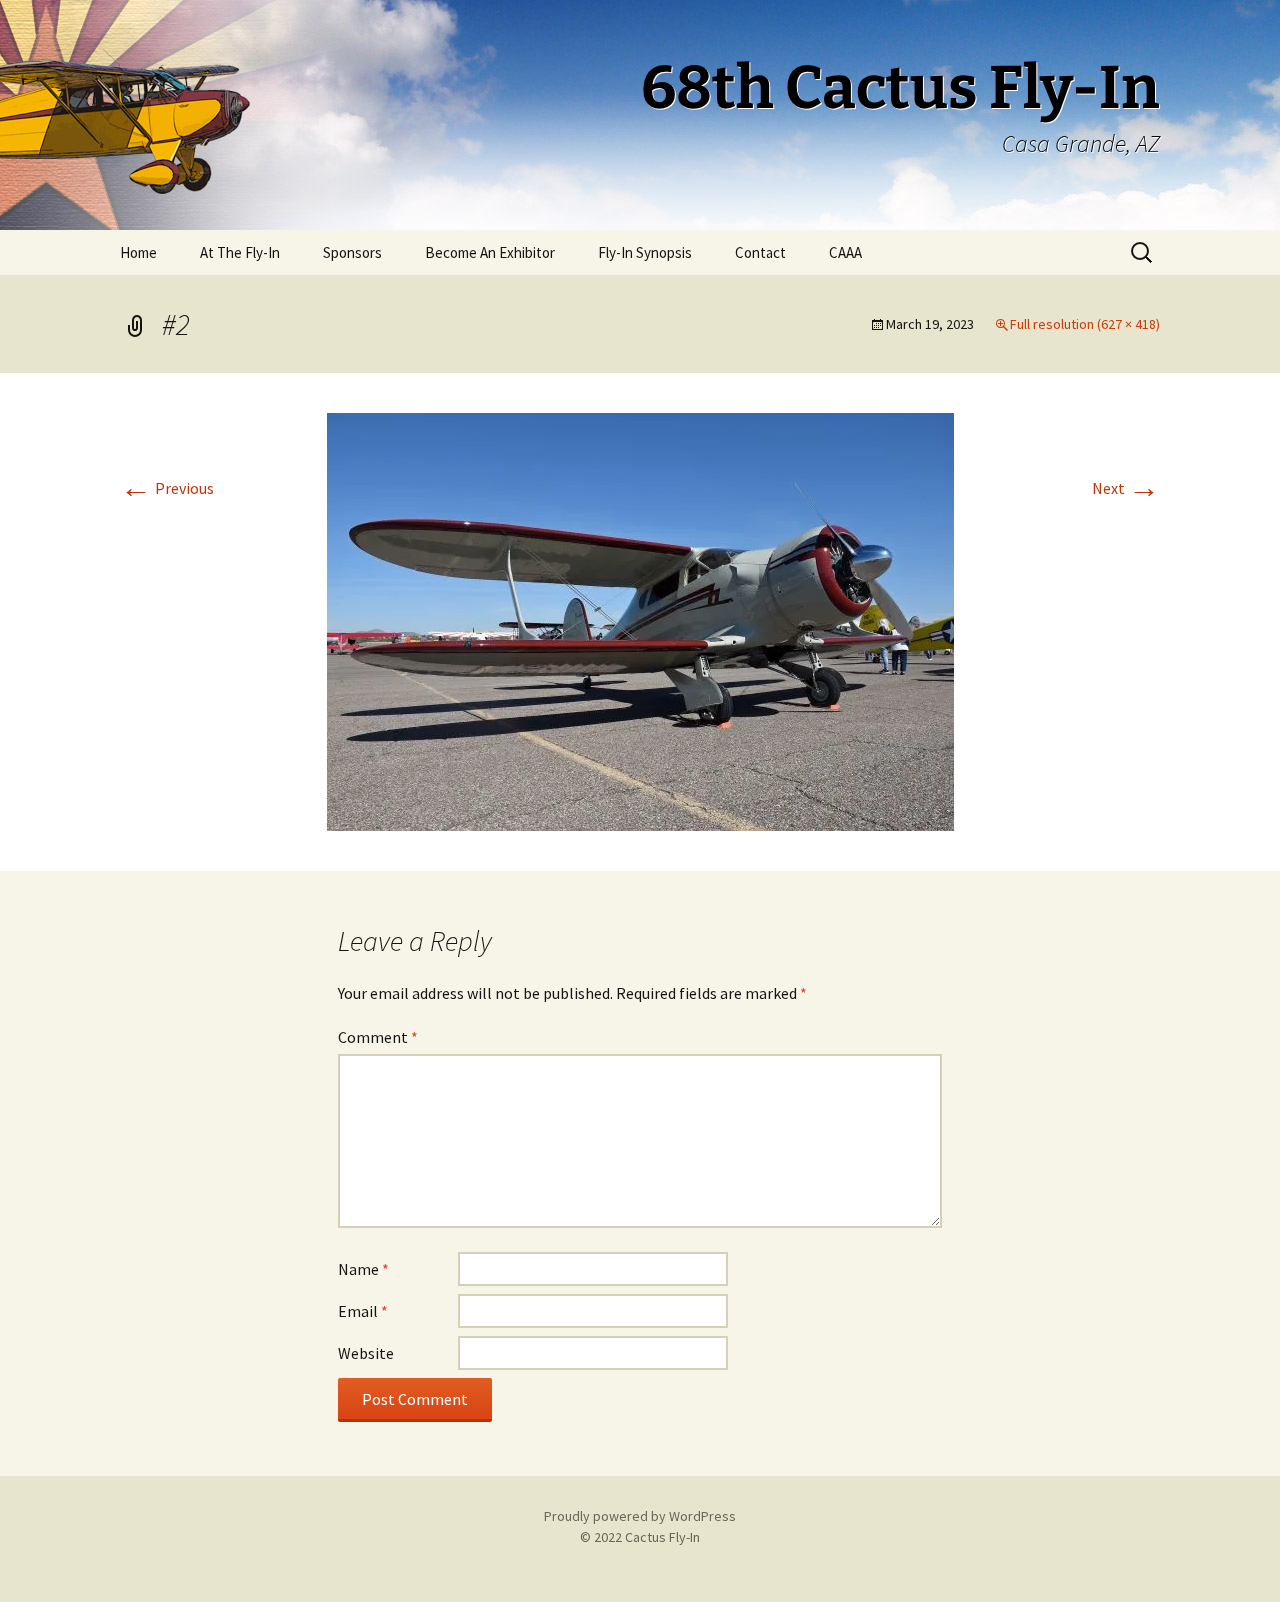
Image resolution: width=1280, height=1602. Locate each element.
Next (1126, 488)
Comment (378, 1037)
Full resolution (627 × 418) (1085, 324)
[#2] (640, 620)
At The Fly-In (240, 252)
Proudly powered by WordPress (640, 1516)
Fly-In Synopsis (645, 252)
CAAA (845, 252)
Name (363, 1269)
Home (138, 252)
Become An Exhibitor (490, 252)
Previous (167, 488)
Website (366, 1353)
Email (363, 1311)
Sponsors (352, 252)
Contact (760, 252)
